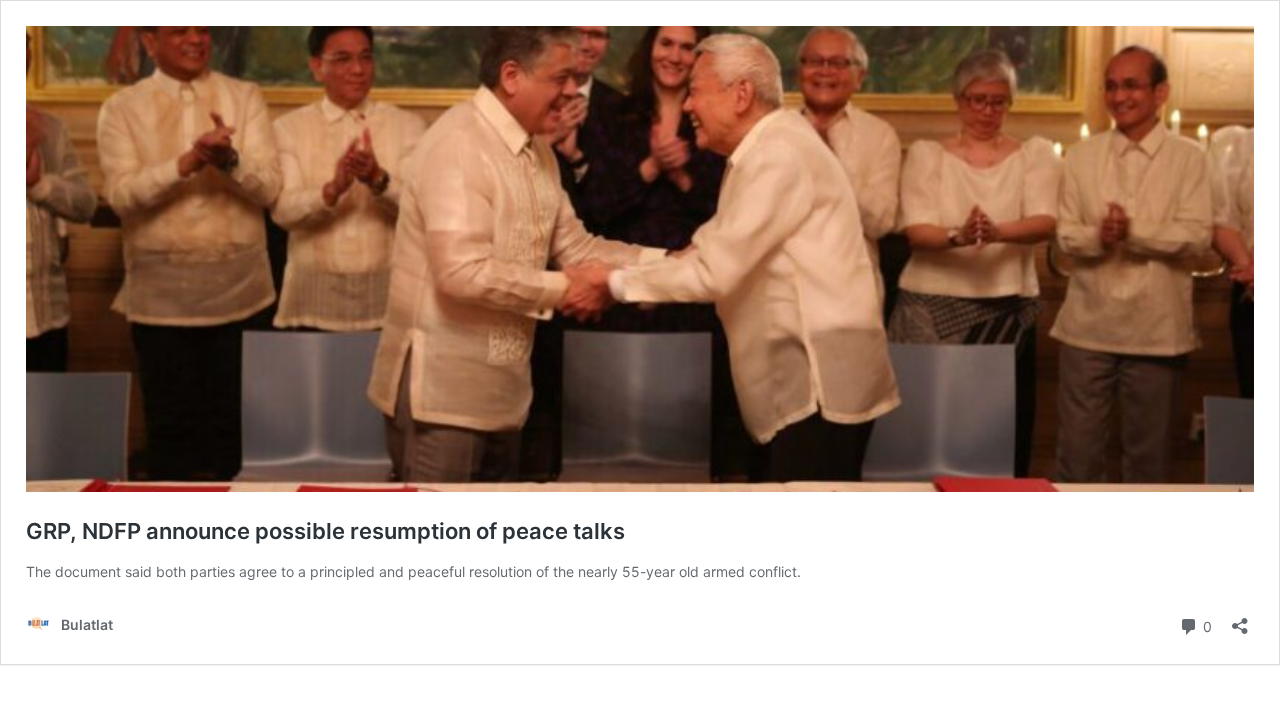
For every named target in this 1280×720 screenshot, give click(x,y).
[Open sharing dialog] (1240, 619)
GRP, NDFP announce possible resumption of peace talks (325, 531)
